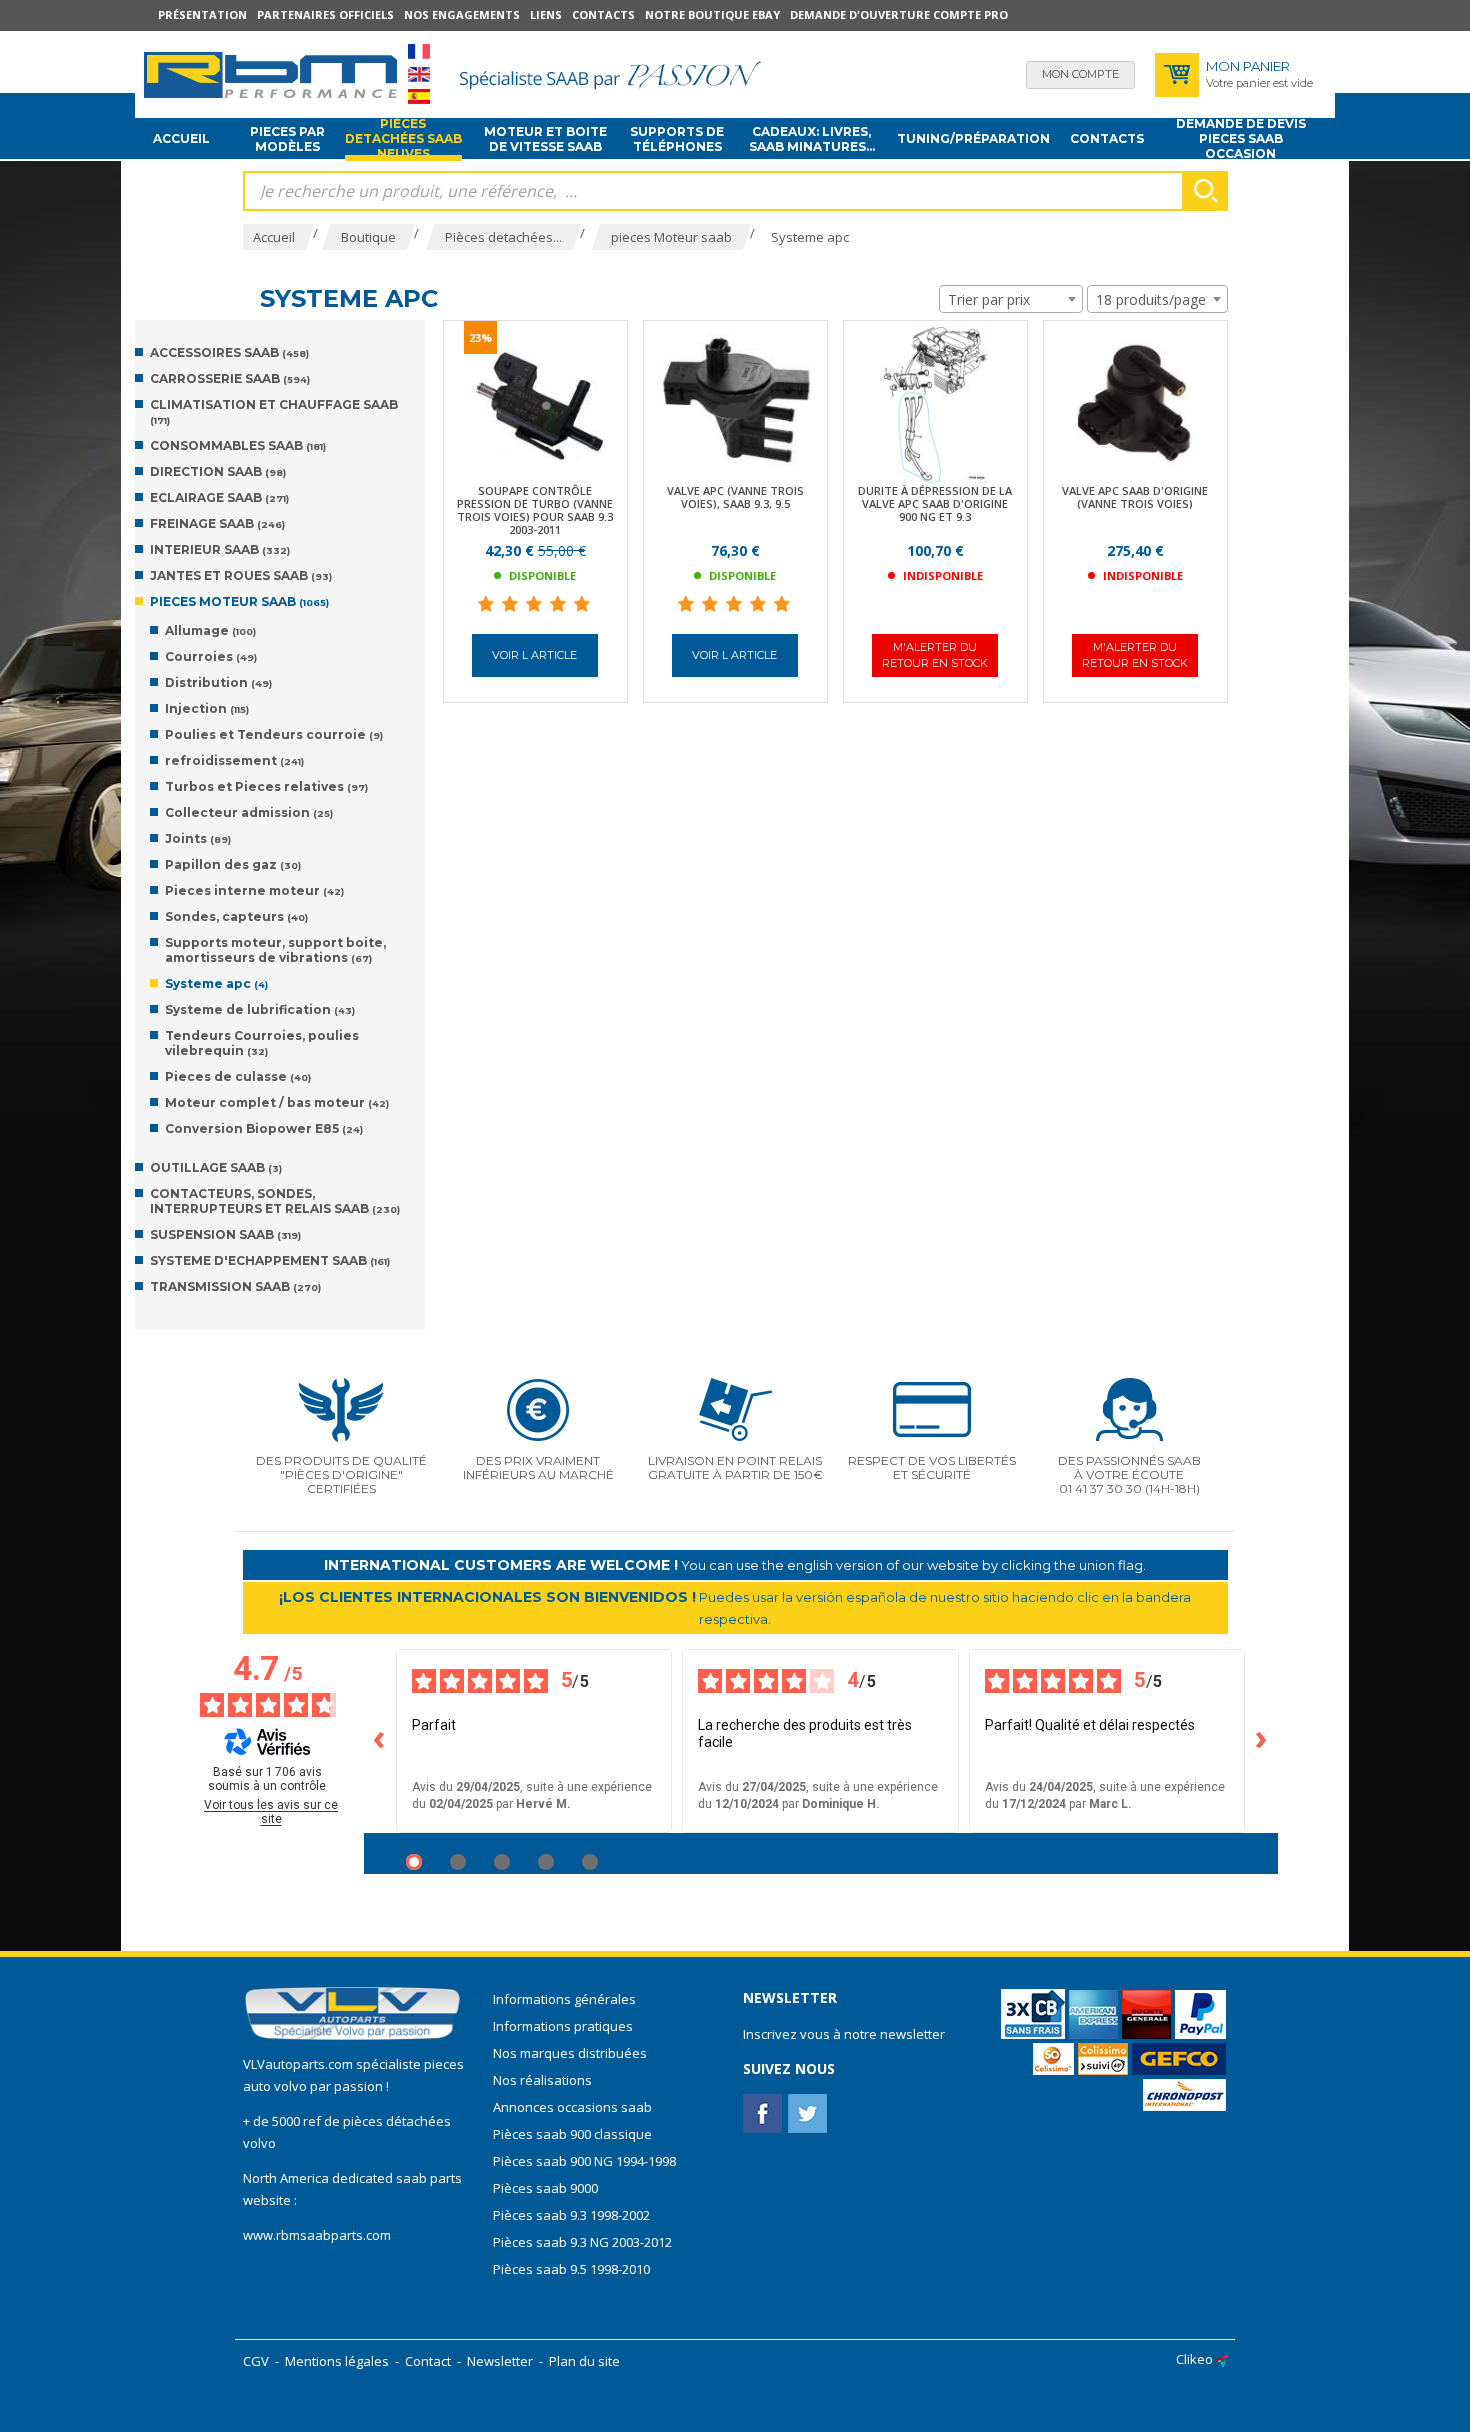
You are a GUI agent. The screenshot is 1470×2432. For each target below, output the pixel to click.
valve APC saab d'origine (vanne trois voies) (1135, 497)
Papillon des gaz (233, 864)
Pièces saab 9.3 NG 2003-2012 (582, 2242)
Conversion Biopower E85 (264, 1128)
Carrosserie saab (230, 378)
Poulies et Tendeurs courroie (274, 734)
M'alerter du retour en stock (935, 654)
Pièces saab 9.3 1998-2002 (571, 2215)
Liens (546, 14)
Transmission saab (235, 1286)
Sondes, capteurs (236, 916)
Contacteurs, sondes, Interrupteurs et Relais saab (275, 1201)
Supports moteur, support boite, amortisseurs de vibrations (275, 950)
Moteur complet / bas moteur (277, 1102)
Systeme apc (216, 983)
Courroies (211, 656)
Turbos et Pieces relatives (266, 786)
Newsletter (500, 2361)
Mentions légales (337, 2361)
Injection (207, 708)
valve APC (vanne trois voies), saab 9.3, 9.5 (735, 497)
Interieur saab (220, 549)
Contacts (603, 14)
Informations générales (564, 1999)
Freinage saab (217, 523)
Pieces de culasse (238, 1076)
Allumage (210, 630)
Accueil (181, 138)
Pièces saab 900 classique (572, 2134)
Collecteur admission (249, 812)
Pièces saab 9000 (547, 2188)
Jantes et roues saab (241, 575)
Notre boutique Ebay (712, 14)
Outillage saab (216, 1167)
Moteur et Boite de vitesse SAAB (545, 139)
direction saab (218, 471)
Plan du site (584, 2361)
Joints (198, 838)
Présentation (202, 14)
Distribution (218, 682)
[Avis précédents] (380, 1741)
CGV (256, 2361)
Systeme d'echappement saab (270, 1260)
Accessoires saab (229, 352)
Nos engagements (462, 14)
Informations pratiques (563, 2026)
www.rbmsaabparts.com (317, 2235)
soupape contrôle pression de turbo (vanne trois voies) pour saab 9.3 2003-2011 (535, 510)
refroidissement (234, 760)
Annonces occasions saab (572, 2107)
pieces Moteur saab (239, 601)
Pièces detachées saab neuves (403, 139)
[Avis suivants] (1262, 1741)
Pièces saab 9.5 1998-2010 (571, 2269)
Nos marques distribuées (570, 2053)
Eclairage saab (219, 497)
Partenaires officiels (325, 14)
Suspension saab (225, 1234)
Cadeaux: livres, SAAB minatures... (812, 139)
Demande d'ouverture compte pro (899, 14)
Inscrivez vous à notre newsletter (844, 2034)
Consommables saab (238, 445)
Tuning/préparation (973, 138)
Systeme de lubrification (260, 1009)
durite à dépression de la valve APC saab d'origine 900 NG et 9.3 (935, 503)
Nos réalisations (542, 2080)
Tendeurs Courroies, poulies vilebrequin (262, 1043)
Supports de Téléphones (677, 139)
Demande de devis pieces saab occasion (1241, 139)
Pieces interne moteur (254, 890)
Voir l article (534, 655)
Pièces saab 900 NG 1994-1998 (584, 2161)
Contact (428, 2361)
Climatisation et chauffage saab (274, 411)
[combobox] (1011, 299)
